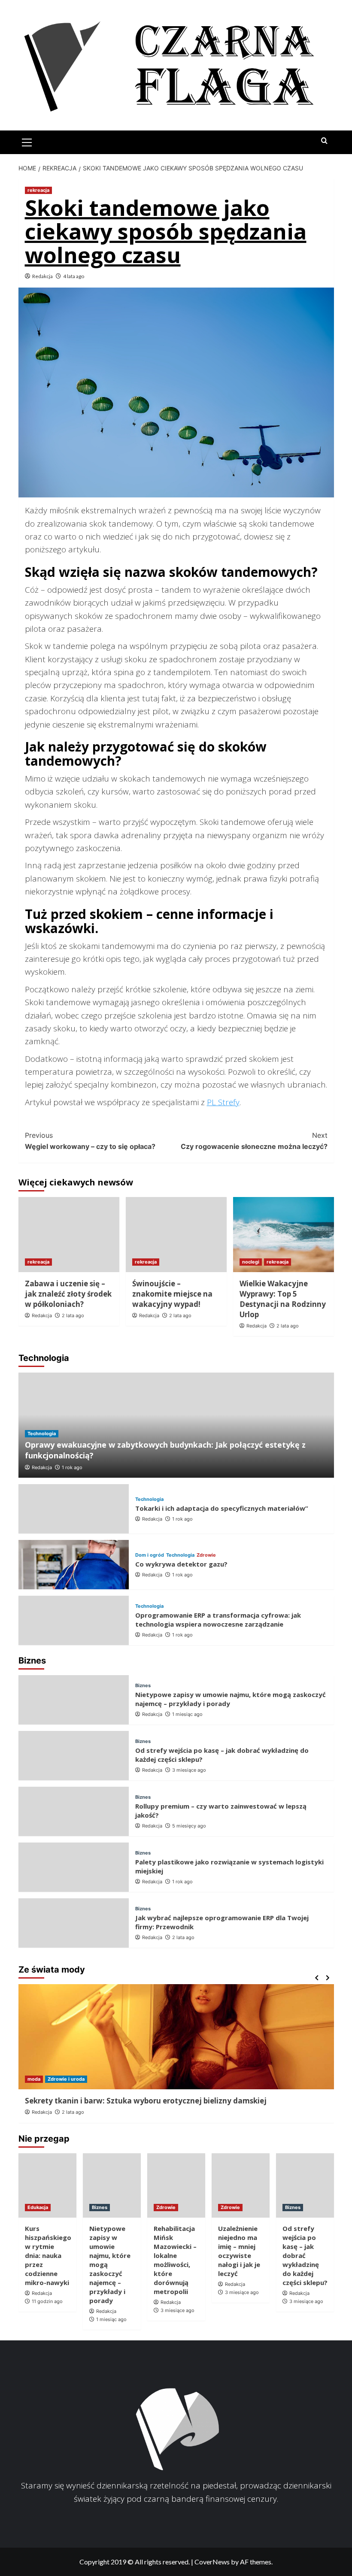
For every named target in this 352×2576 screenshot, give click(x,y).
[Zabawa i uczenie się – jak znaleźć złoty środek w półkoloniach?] (69, 1235)
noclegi (251, 1262)
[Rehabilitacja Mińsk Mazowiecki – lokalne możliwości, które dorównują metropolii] (176, 2185)
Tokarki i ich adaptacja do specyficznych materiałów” (222, 1508)
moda (34, 2079)
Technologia (42, 1433)
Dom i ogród (150, 1555)
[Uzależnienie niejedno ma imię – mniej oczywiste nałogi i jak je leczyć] (241, 2185)
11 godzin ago (47, 2301)
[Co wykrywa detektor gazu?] (74, 1565)
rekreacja (38, 190)
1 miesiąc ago (187, 1714)
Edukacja (38, 2207)
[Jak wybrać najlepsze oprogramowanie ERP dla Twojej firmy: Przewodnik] (74, 1923)
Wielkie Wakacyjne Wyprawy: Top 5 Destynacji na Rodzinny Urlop (283, 1299)
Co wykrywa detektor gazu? (181, 1564)
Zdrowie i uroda (66, 2079)
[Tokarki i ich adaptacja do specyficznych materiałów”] (74, 1509)
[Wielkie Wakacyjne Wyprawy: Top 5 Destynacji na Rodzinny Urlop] (284, 1235)
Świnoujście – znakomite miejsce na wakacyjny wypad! (172, 1294)
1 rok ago (72, 1467)
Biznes (143, 1686)
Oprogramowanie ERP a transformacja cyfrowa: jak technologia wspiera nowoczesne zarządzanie (218, 1620)
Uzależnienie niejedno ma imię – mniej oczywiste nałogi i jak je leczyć (239, 2251)
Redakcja (42, 276)
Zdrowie (206, 1555)
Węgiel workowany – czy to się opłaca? (90, 1141)
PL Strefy (223, 1102)
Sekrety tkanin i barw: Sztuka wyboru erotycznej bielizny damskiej (146, 2101)
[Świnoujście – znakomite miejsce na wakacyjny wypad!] (176, 1235)
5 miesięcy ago (189, 1826)
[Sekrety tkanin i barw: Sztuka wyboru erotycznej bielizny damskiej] (176, 2037)
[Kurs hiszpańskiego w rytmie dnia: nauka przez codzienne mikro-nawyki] (47, 2185)
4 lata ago (74, 276)
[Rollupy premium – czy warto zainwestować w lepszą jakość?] (74, 1811)
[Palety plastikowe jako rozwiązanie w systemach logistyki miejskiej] (74, 1867)
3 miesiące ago (189, 1770)
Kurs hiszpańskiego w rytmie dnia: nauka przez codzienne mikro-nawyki (48, 2255)
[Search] (324, 141)
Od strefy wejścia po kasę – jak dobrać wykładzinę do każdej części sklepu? (305, 2255)
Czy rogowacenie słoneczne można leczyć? (254, 1141)
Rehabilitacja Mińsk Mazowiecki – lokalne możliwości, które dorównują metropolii (175, 2260)
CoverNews (212, 2562)
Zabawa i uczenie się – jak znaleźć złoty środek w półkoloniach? (68, 1294)
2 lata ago (73, 1315)
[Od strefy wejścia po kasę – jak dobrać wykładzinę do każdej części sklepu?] (74, 1756)
